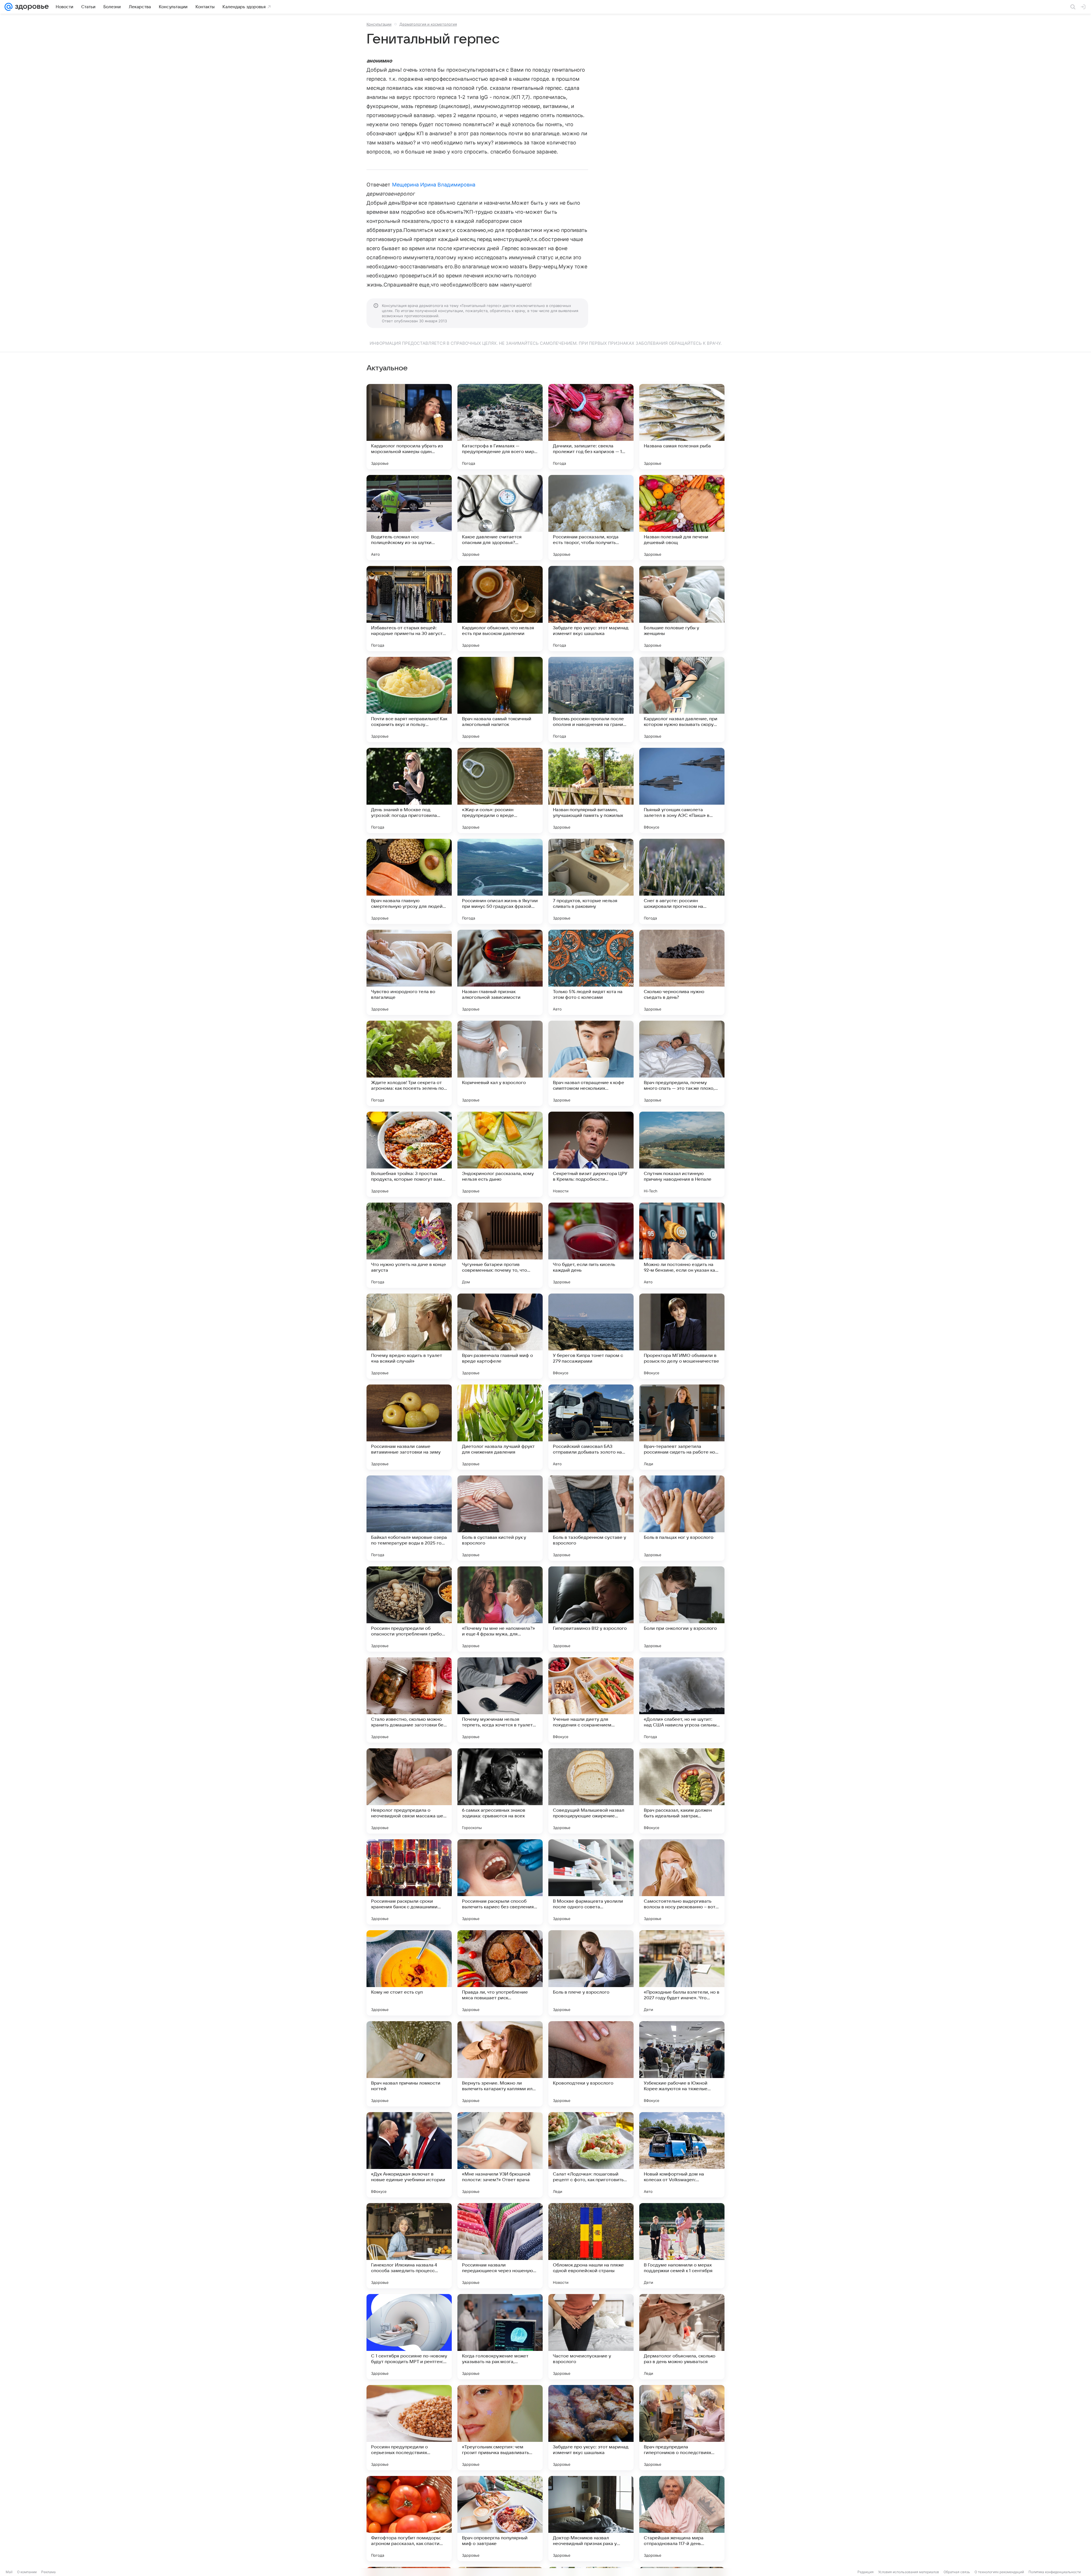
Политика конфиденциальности (1055, 2572)
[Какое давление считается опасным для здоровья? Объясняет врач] (500, 518)
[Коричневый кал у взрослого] (500, 1063)
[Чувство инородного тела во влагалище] (409, 972)
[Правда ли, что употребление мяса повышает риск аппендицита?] (500, 1973)
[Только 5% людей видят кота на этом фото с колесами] (591, 972)
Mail (9, 2572)
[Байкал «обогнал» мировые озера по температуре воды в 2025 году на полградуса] (409, 1518)
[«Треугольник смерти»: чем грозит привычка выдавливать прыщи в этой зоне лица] (500, 2428)
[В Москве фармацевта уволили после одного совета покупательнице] (591, 1882)
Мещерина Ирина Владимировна (434, 185)
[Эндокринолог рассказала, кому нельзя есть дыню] (500, 1154)
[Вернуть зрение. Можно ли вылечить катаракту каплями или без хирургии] (500, 2064)
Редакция (866, 2572)
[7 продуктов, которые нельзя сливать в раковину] (591, 881)
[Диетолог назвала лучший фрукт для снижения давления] (500, 1427)
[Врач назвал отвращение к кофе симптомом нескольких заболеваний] (591, 1063)
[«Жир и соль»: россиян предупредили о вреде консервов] (500, 790)
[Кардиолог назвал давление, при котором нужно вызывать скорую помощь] (682, 699)
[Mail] (9, 7)
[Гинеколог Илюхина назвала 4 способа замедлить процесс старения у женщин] (409, 2246)
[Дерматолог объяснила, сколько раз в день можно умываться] (682, 2337)
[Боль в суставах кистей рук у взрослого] (500, 1518)
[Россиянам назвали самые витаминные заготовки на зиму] (409, 1427)
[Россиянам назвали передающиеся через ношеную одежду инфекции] (500, 2246)
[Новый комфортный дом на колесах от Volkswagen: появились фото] (682, 2155)
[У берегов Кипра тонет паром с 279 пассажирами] (591, 1336)
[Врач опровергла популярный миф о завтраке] (500, 2519)
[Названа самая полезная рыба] (682, 427)
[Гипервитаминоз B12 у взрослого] (591, 1609)
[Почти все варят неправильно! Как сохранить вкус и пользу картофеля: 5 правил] (409, 699)
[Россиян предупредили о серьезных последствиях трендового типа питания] (409, 2428)
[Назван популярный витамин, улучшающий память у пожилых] (591, 790)
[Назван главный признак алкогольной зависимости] (500, 972)
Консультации (379, 24)
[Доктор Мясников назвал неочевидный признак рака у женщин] (591, 2519)
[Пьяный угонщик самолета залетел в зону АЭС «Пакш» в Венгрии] (682, 790)
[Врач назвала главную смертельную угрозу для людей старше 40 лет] (409, 881)
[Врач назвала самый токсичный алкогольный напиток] (500, 699)
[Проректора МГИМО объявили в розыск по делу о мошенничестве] (682, 1336)
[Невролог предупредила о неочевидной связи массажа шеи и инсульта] (409, 1791)
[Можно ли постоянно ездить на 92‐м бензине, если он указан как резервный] (682, 1245)
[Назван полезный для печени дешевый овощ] (682, 518)
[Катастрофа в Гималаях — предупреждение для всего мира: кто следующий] (500, 427)
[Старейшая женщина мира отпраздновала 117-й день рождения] (682, 2519)
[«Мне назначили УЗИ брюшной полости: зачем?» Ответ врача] (500, 2155)
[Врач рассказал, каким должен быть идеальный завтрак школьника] (682, 1791)
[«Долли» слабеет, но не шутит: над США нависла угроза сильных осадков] (682, 1700)
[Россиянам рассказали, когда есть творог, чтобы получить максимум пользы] (591, 518)
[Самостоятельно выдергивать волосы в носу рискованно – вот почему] (682, 1882)
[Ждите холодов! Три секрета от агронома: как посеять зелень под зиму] (409, 1063)
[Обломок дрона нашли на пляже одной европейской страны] (591, 2246)
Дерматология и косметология (428, 24)
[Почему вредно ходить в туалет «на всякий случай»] (409, 1336)
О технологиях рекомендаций (999, 2572)
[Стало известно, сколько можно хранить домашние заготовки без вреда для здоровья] (409, 1700)
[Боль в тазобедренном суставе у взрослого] (591, 1518)
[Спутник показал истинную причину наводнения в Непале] (682, 1154)
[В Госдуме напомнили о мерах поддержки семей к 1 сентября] (682, 2246)
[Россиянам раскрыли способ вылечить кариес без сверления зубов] (500, 1882)
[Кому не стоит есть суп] (409, 1973)
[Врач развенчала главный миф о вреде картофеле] (500, 1336)
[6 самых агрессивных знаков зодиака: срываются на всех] (500, 1791)
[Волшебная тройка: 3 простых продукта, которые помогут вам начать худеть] (409, 1154)
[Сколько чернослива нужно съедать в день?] (682, 972)
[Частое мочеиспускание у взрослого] (591, 2337)
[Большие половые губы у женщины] (682, 609)
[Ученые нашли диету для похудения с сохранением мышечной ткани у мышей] (591, 1700)
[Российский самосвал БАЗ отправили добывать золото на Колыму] (591, 1427)
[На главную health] (31, 7)
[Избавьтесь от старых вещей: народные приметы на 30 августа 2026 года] (409, 609)
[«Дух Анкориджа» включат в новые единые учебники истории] (409, 2155)
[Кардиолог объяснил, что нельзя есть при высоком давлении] (500, 609)
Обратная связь (957, 2572)
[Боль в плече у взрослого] (591, 1973)
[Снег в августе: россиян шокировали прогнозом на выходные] (682, 881)
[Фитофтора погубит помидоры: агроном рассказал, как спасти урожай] (409, 2519)
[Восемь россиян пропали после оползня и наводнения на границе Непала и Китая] (591, 699)
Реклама (48, 2572)
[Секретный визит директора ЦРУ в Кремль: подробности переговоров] (591, 1154)
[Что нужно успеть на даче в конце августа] (409, 1245)
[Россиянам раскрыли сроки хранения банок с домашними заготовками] (409, 1882)
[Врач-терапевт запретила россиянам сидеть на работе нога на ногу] (682, 1427)
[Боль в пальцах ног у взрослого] (682, 1518)
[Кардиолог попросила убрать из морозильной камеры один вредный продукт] (409, 427)
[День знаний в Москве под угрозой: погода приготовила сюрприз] (409, 790)
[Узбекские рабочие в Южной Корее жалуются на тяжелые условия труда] (682, 2064)
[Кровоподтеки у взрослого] (591, 2064)
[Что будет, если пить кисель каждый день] (591, 1245)
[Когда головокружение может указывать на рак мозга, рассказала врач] (500, 2337)
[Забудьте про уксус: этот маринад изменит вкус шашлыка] (591, 609)
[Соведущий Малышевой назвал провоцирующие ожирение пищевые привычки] (591, 1791)
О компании (27, 2572)
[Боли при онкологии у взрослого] (682, 1609)
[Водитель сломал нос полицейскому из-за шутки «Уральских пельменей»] (409, 518)
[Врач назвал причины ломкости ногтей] (409, 2064)
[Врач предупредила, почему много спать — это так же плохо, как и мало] (682, 1063)
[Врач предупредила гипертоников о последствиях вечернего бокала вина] (682, 2428)
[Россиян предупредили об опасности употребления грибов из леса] (409, 1609)
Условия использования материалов (909, 2572)
